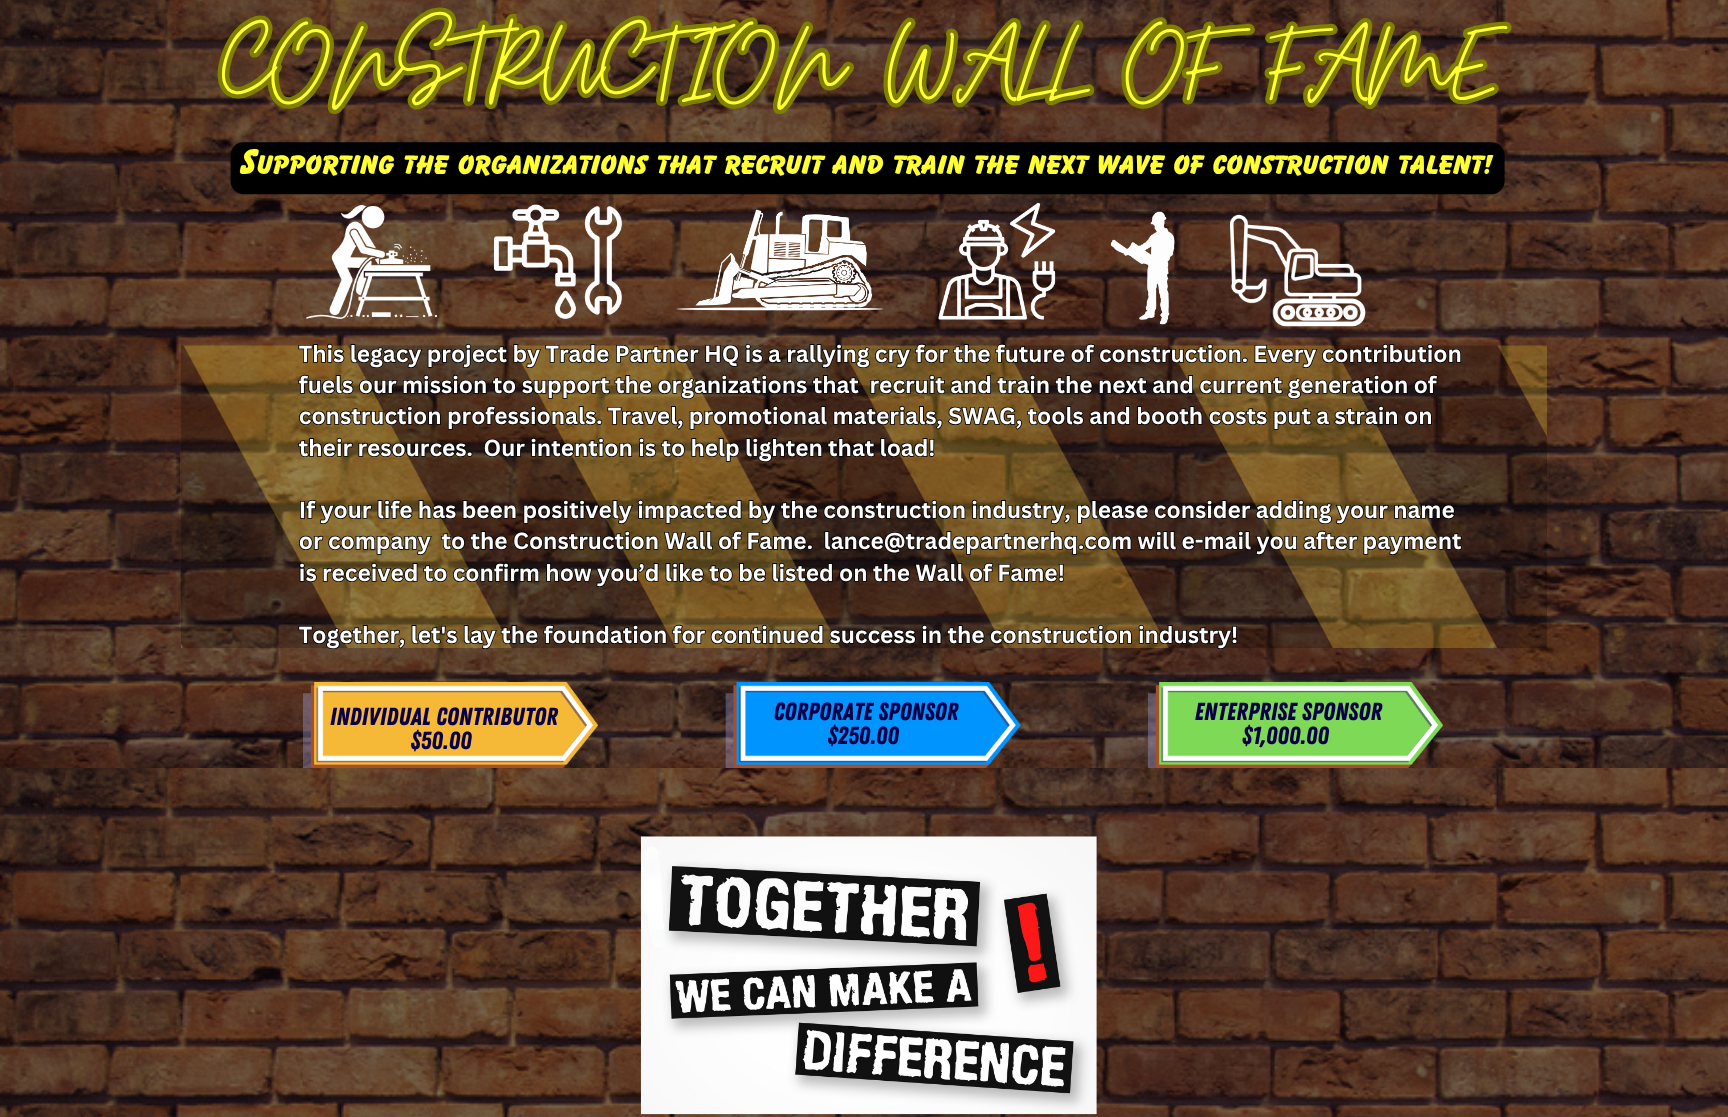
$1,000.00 (1285, 737)
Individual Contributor (444, 718)
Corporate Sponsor (865, 713)
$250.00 (863, 737)
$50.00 (440, 742)
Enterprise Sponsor (1287, 713)
